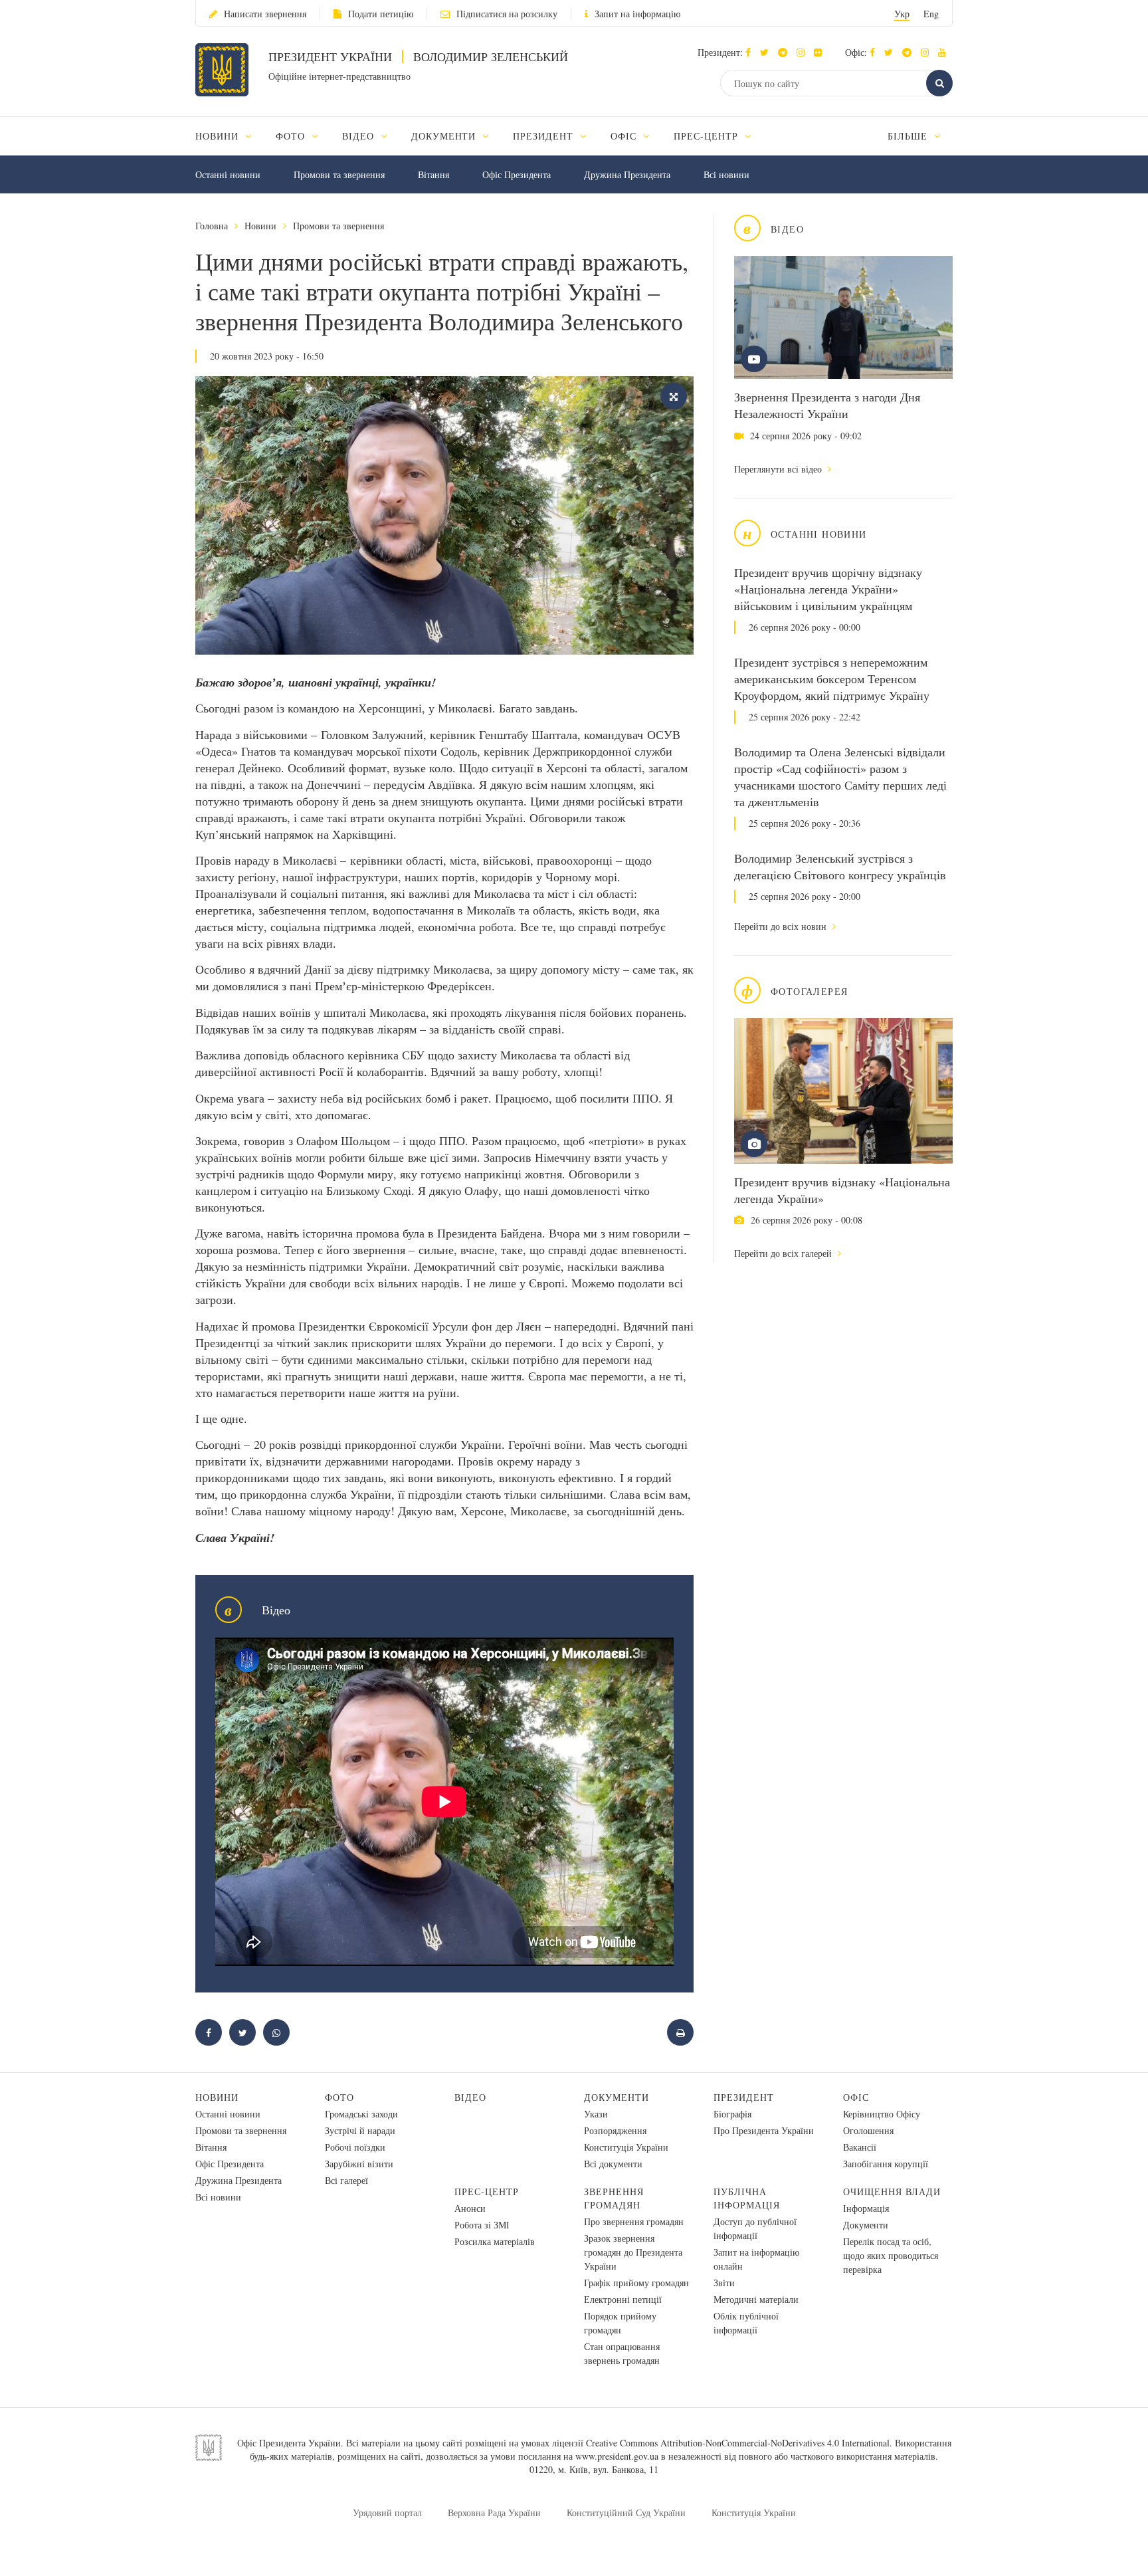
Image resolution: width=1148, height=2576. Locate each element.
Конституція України (626, 2147)
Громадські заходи (361, 2114)
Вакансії (860, 2147)
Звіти (724, 2283)
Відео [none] (360, 136)
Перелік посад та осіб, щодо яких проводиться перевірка (891, 2255)
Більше (909, 136)
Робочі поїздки (355, 2147)
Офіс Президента (517, 174)
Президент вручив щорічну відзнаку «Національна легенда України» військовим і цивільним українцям (828, 589)
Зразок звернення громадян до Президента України (633, 2252)
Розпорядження (615, 2130)
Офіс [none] (625, 136)
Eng (931, 14)
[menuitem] (230, 136)
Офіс (856, 2097)
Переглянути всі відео (779, 469)
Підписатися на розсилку (507, 14)
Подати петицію (381, 14)
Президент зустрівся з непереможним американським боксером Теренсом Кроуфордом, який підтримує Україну (832, 679)
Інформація (866, 2208)
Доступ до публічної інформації (755, 2228)
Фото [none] (292, 136)
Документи (617, 2097)
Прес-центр (487, 2192)
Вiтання (433, 174)
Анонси (470, 2208)
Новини (260, 226)
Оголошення (868, 2130)
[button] (768, 52)
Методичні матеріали (756, 2299)
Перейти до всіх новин (782, 926)
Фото (339, 2097)
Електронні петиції (623, 2299)
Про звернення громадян (634, 2221)
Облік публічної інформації (746, 2323)
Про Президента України (764, 2130)
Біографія (732, 2114)
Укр (902, 14)
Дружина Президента (627, 174)
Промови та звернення (339, 174)
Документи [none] (445, 136)
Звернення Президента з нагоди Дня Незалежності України (827, 405)
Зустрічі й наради (360, 2130)
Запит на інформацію (637, 14)
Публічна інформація (747, 2198)
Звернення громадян (614, 2198)
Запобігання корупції (886, 2164)
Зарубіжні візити (359, 2164)
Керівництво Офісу (882, 2114)
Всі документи (613, 2164)
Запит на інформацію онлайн (756, 2259)
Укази (596, 2114)
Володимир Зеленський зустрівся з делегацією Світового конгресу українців (840, 866)
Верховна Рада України (494, 2513)
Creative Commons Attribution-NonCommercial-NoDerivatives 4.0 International (738, 2443)
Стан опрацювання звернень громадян (622, 2353)
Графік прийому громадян (636, 2283)
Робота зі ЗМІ (482, 2225)
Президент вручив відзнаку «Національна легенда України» (842, 1190)
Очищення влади (892, 2192)
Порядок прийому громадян (620, 2323)
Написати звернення (265, 14)
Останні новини (228, 174)
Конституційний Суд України (626, 2513)
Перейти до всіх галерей (784, 1253)
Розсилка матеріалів (495, 2241)
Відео (470, 2097)
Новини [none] (219, 136)
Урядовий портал (387, 2513)
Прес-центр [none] (708, 136)
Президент (744, 2097)
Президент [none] (545, 136)
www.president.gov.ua (617, 2456)
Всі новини (726, 174)
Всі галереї (346, 2180)
